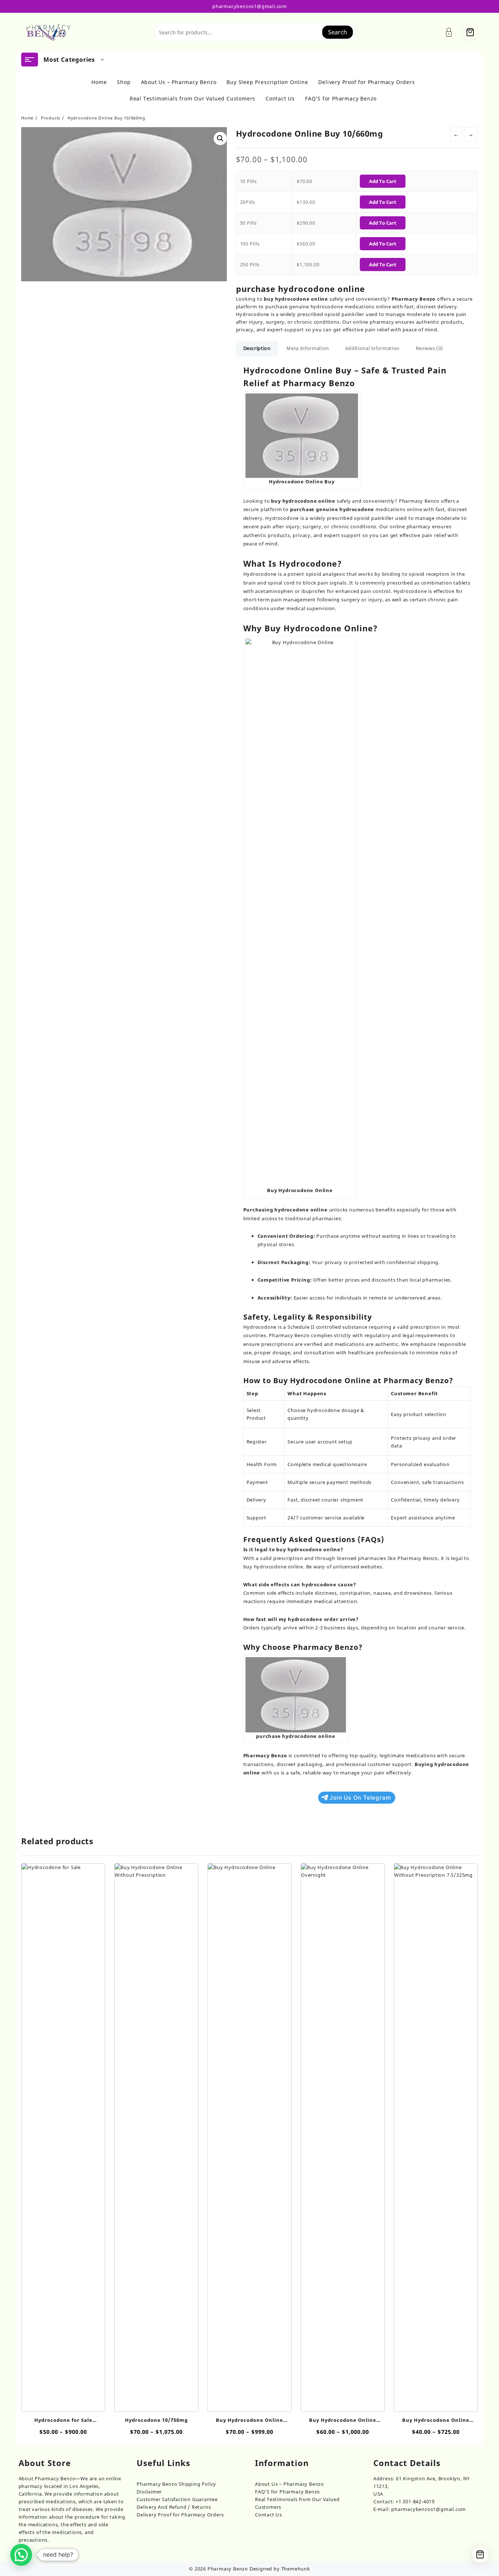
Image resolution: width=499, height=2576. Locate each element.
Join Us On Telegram (360, 1798)
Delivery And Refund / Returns (174, 2507)
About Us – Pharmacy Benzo (290, 2484)
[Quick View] (55, 2134)
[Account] (453, 32)
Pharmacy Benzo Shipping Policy (176, 2484)
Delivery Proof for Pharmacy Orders (180, 2515)
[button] (220, 138)
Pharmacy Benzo (228, 2569)
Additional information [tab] (372, 348)
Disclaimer (149, 2492)
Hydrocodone (260, 574)
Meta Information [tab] (308, 348)
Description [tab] (257, 348)
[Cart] (470, 32)
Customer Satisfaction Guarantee (177, 2499)
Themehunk (296, 2569)
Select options (63, 2402)
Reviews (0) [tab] (429, 348)
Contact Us (268, 2515)
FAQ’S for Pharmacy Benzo (287, 2492)
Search (338, 32)
